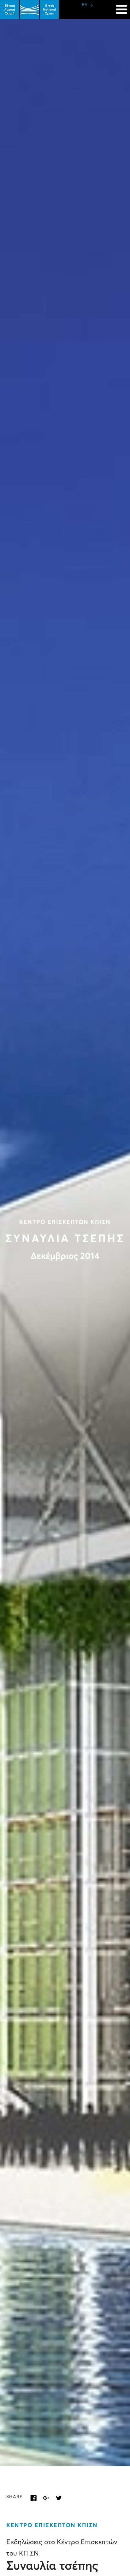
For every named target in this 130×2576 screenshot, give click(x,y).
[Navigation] (121, 6)
